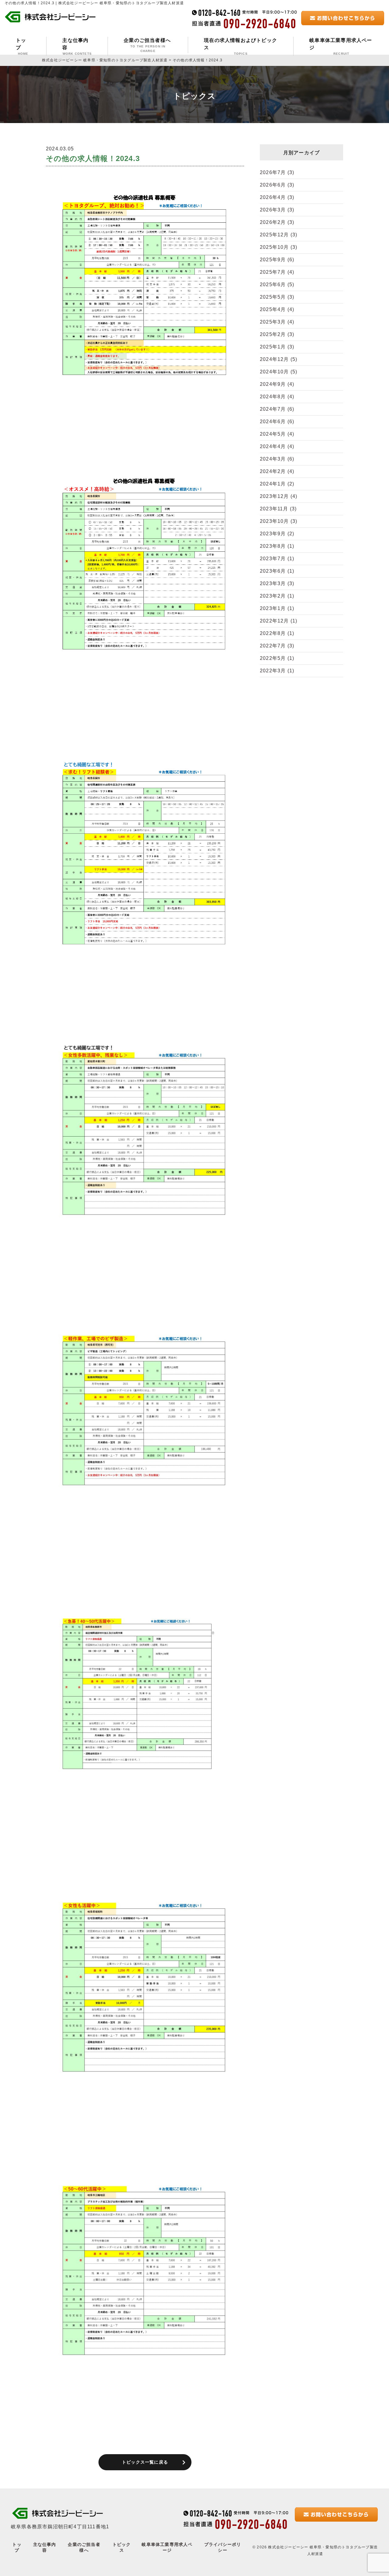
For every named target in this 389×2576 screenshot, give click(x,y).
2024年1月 (277, 484)
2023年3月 (277, 583)
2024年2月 (277, 471)
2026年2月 (277, 222)
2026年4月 (277, 197)
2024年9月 (277, 384)
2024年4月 (277, 446)
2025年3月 (277, 322)
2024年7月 (277, 409)
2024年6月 (277, 422)
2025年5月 (277, 297)
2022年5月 (277, 658)
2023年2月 (277, 596)
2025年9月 (277, 260)
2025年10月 (279, 247)
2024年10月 (279, 372)
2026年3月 (277, 210)
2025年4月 (277, 309)
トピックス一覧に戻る (145, 2462)
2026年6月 (277, 185)
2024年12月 (279, 359)
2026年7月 (277, 172)
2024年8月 (277, 397)
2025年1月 (277, 347)
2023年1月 (277, 608)
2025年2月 (277, 334)
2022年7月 (277, 646)
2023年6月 (277, 571)
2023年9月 (277, 534)
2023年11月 (278, 509)
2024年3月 (277, 459)
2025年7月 (277, 272)
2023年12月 (279, 496)
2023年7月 (277, 559)
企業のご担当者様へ (147, 45)
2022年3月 (277, 671)
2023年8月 (277, 546)
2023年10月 (279, 521)
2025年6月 (277, 285)
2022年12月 (279, 621)
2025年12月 (279, 235)
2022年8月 (277, 633)
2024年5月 (277, 434)
